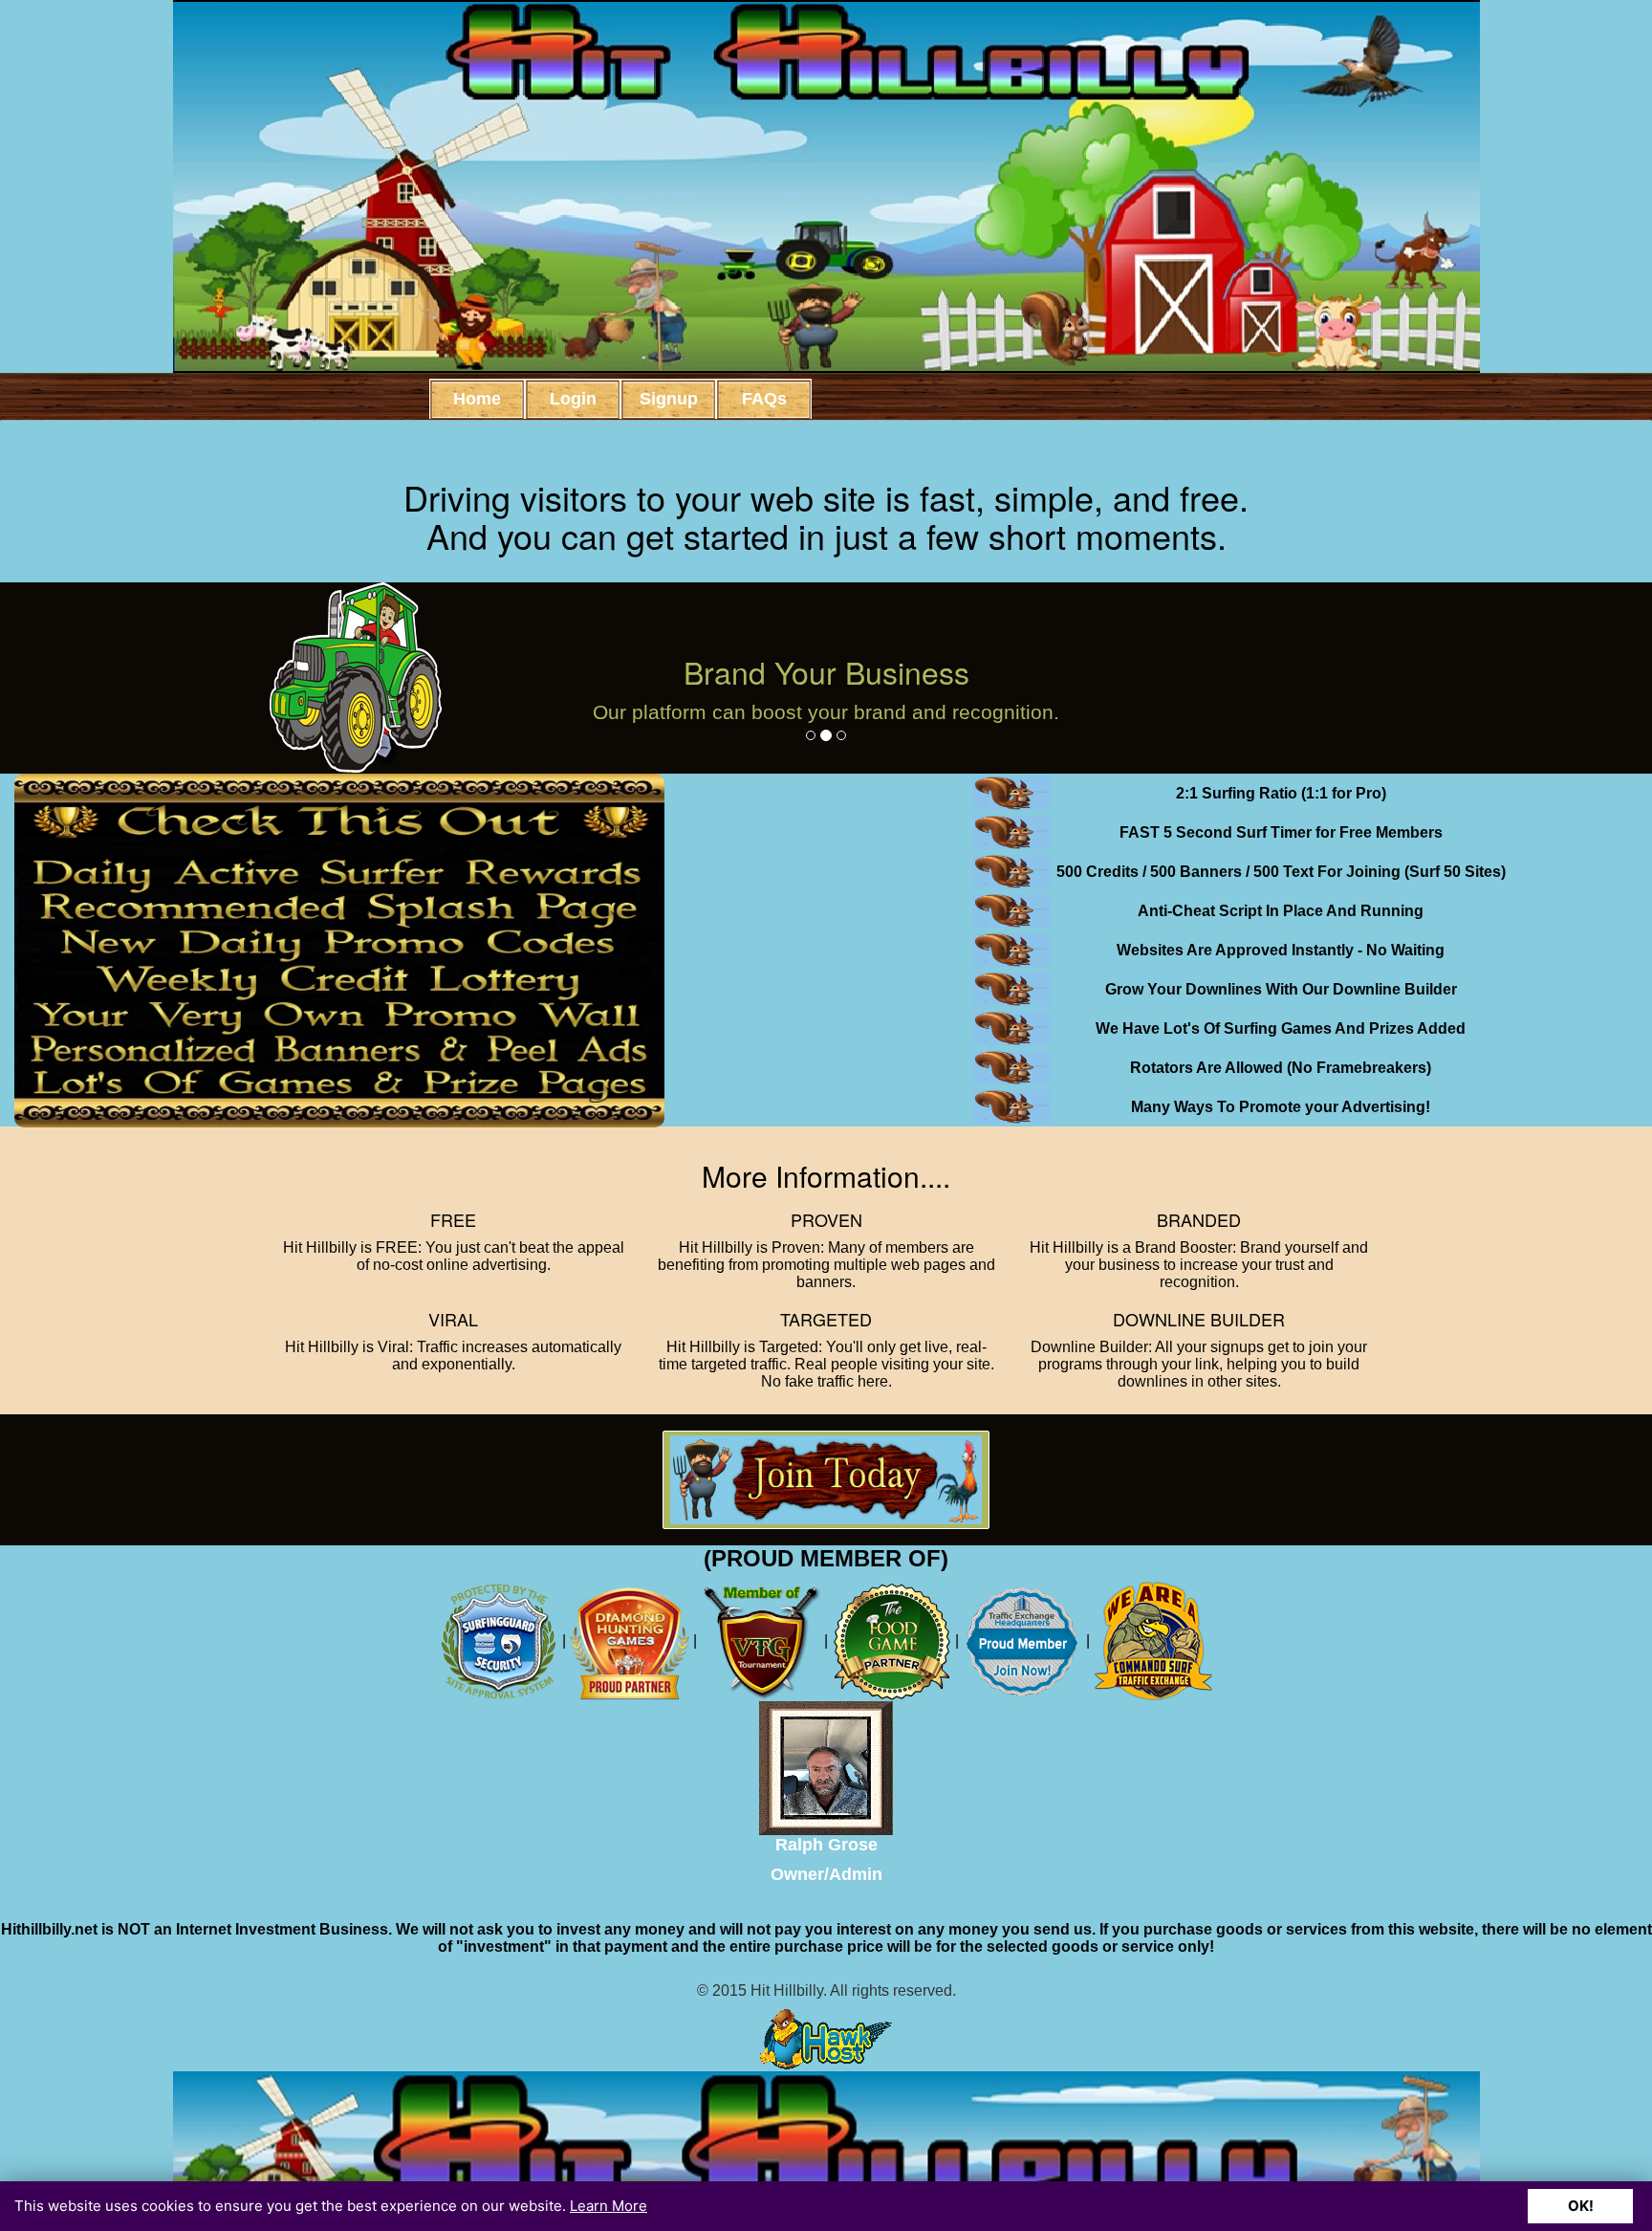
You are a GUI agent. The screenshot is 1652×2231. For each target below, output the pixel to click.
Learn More (609, 2206)
